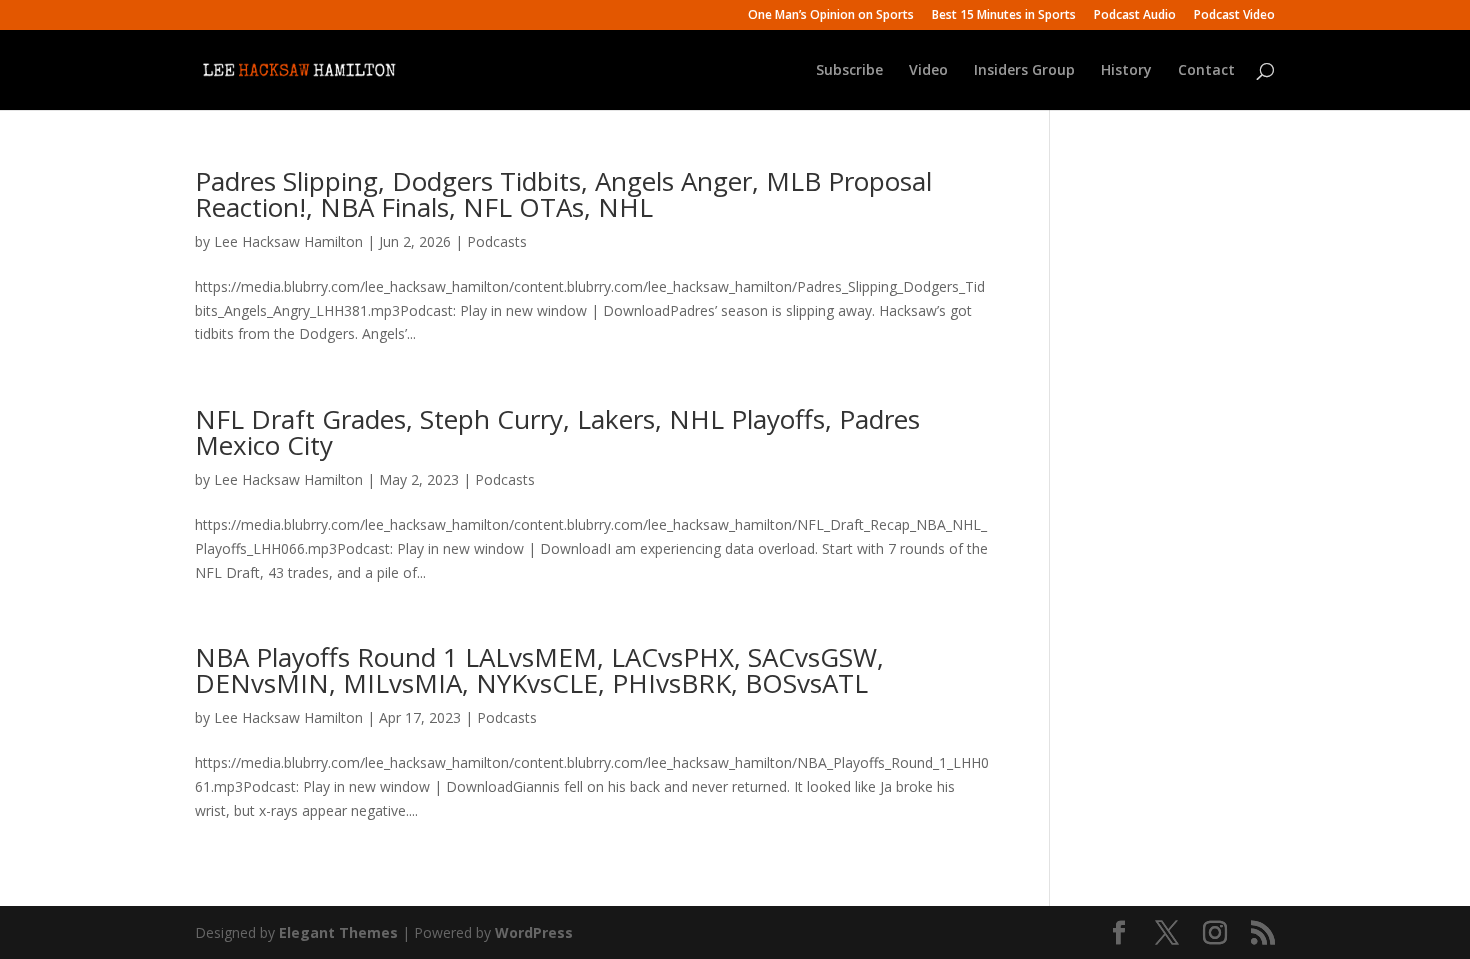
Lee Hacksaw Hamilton (288, 241)
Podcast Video (1234, 16)
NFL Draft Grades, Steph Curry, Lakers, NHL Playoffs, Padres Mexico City (557, 432)
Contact (1206, 71)
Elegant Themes (338, 932)
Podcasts (497, 241)
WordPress (534, 932)
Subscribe (849, 71)
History (1126, 71)
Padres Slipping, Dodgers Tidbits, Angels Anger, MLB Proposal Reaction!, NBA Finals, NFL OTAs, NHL (563, 194)
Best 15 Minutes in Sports (1004, 16)
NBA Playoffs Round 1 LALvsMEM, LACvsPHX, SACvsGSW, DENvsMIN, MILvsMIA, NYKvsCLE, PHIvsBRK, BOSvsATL (539, 670)
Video (928, 71)
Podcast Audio (1135, 16)
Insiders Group (1024, 71)
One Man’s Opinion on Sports (831, 16)
